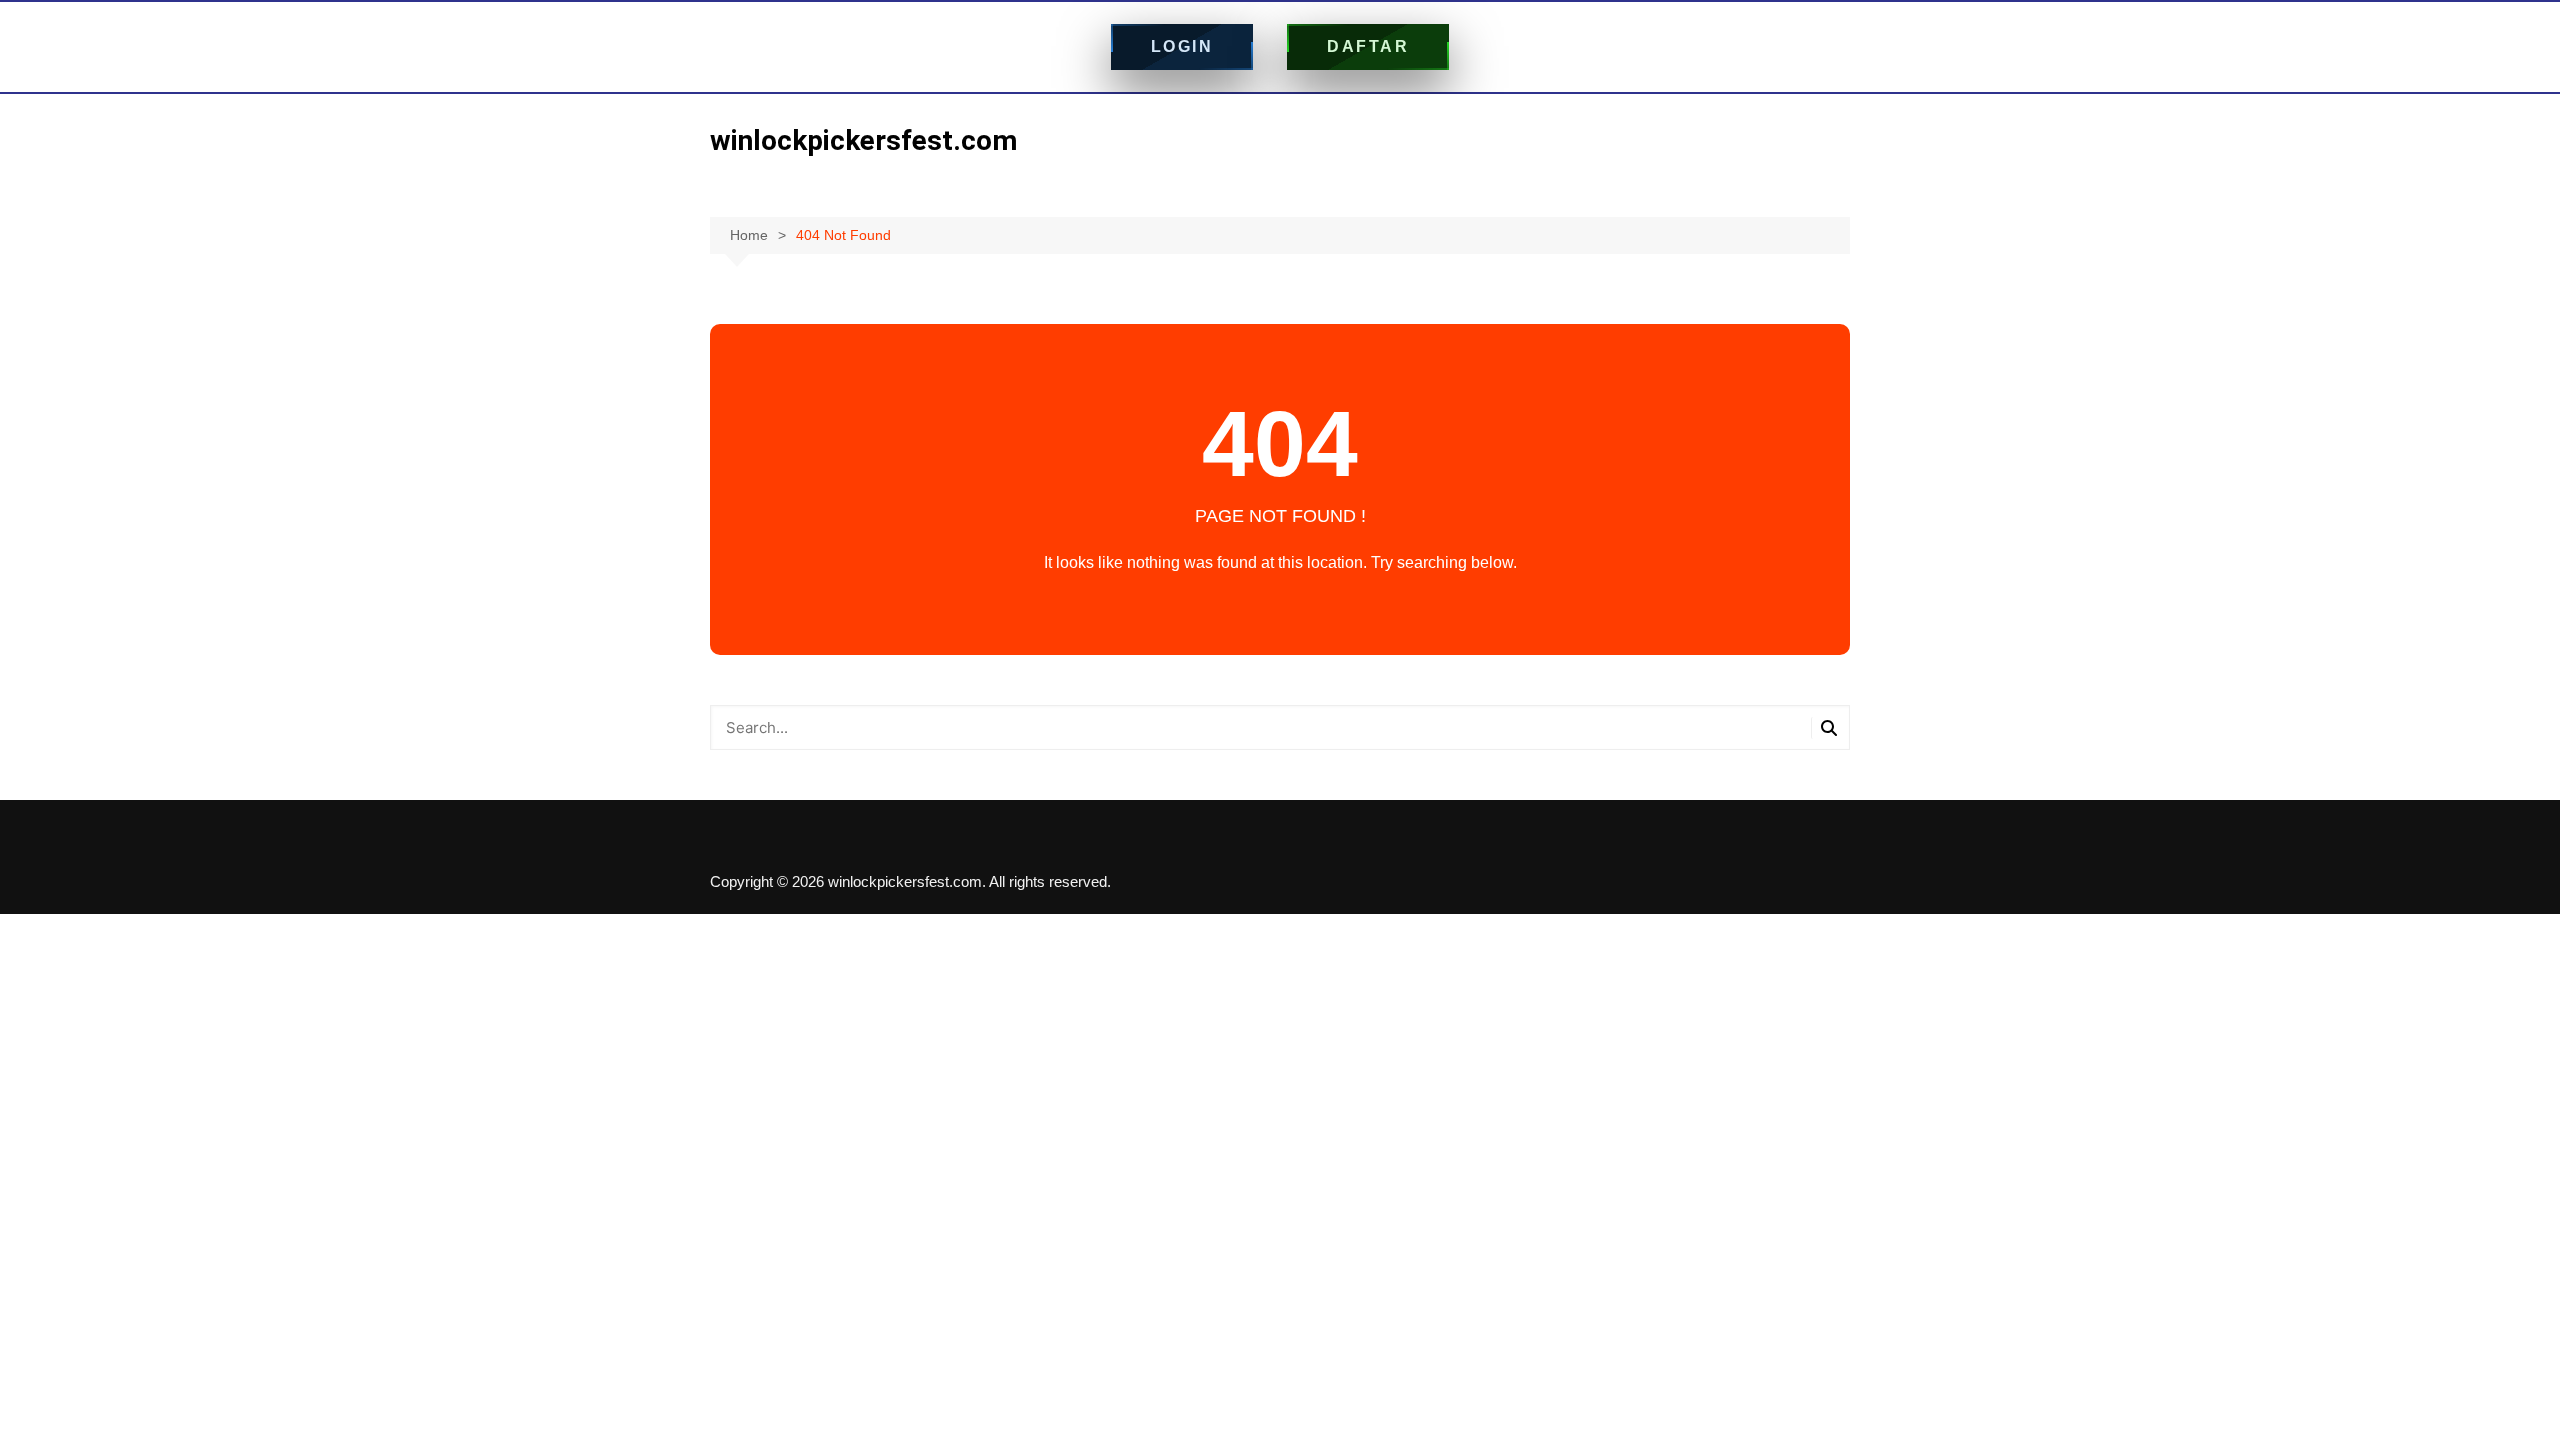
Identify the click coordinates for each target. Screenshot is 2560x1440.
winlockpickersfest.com (863, 140)
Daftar (1368, 46)
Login (1182, 46)
